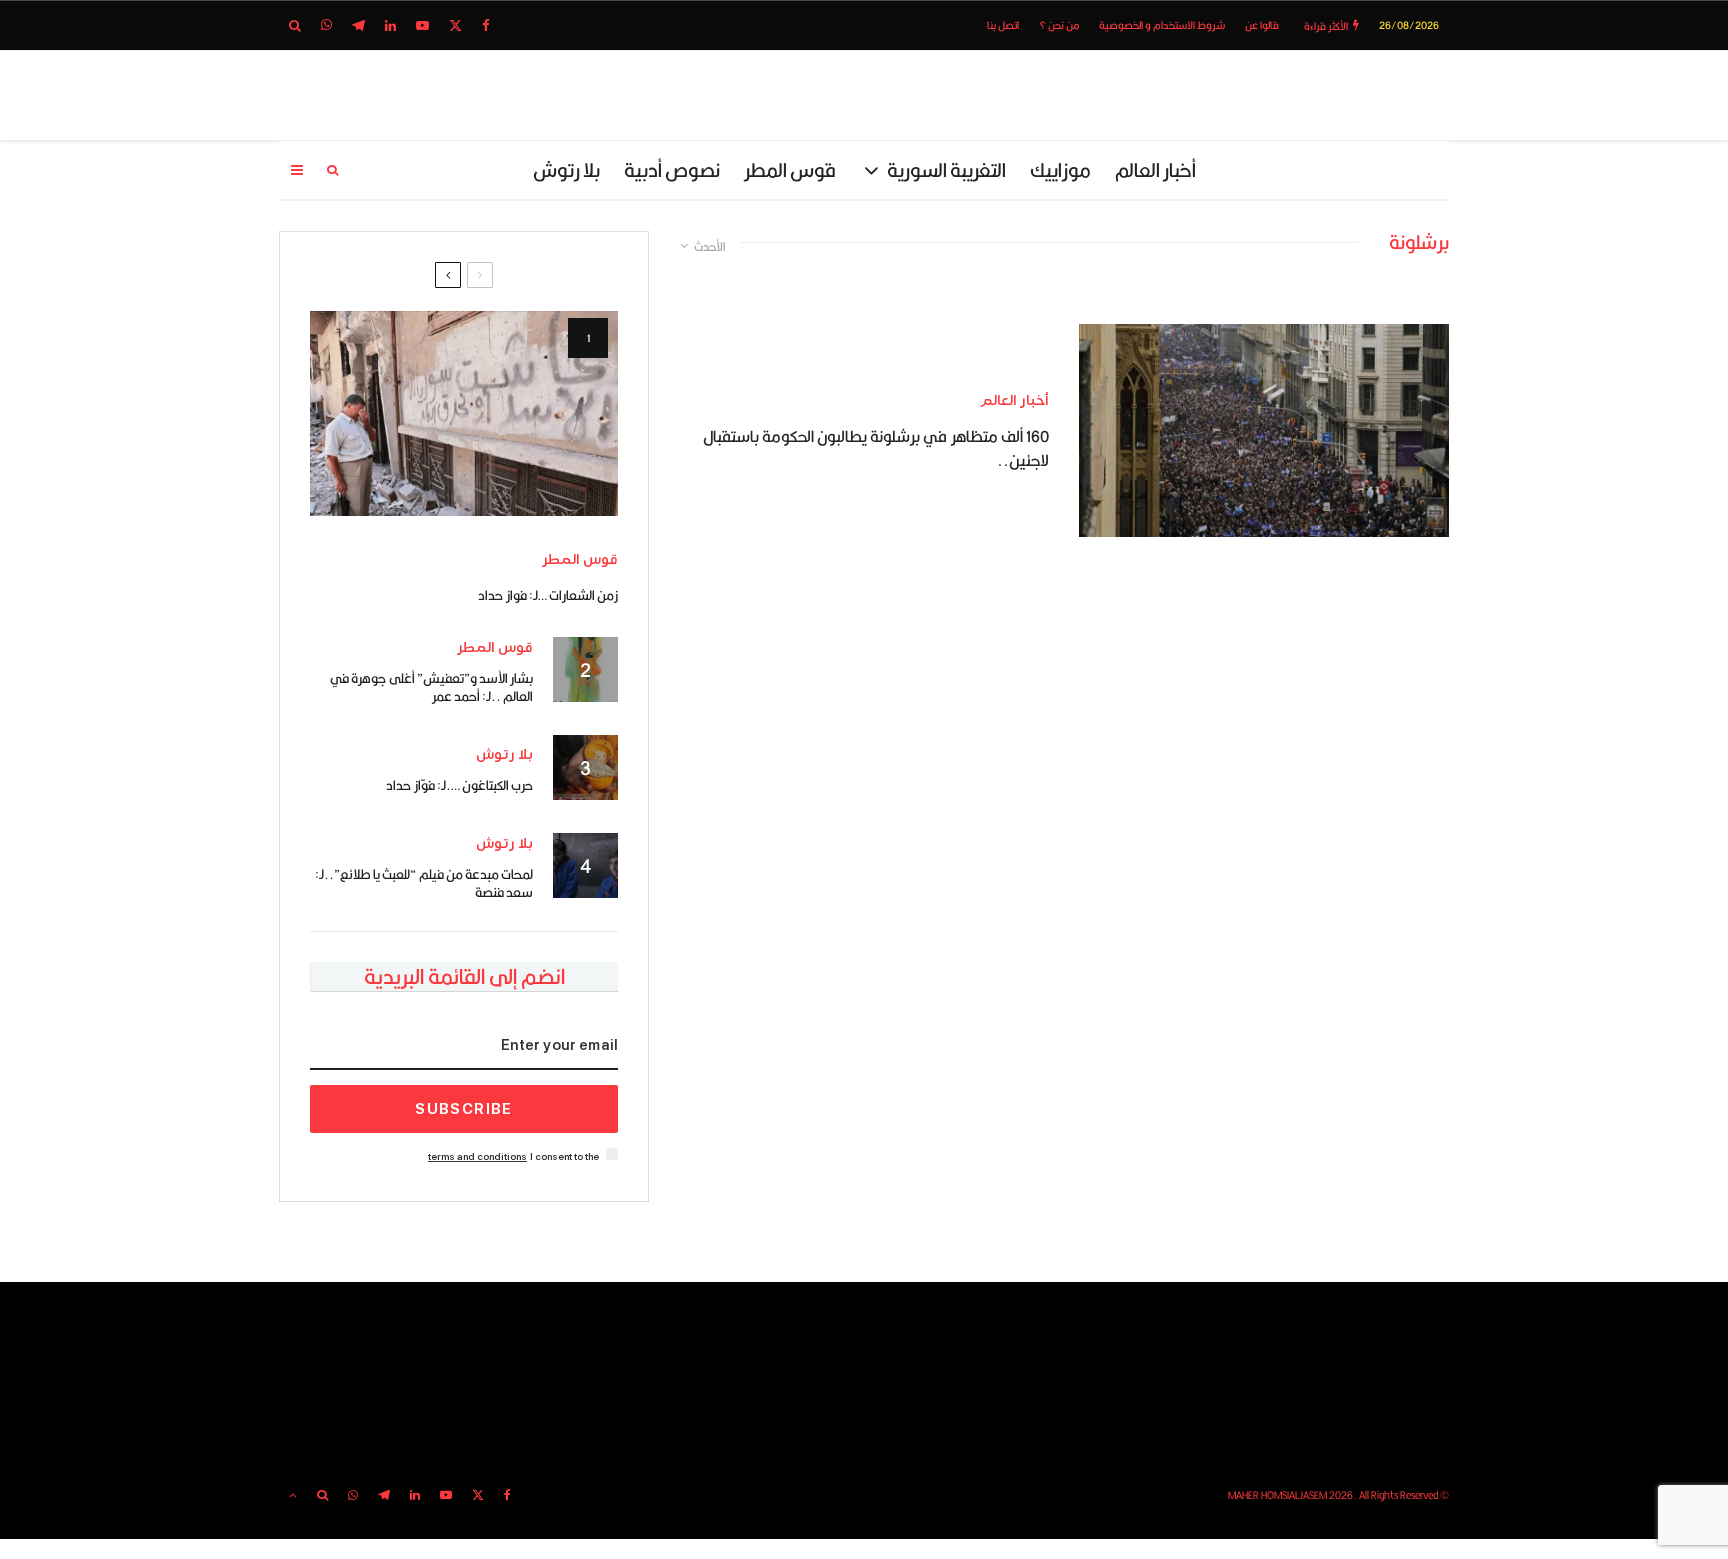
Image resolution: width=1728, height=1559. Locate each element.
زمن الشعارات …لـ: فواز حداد (548, 595)
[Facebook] (486, 25)
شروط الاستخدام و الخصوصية (1162, 25)
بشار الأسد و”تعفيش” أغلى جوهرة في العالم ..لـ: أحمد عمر (431, 687)
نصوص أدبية (672, 169)
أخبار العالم (1155, 169)
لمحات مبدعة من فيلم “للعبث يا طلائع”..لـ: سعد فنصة (424, 883)
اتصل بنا (1003, 25)
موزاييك (1060, 169)
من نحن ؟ (1059, 25)
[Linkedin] (390, 25)
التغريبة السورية (946, 169)
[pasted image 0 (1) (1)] (464, 413)
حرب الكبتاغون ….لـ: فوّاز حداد (459, 785)
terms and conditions (477, 1156)
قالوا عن (1262, 25)
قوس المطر (790, 169)
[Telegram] (358, 25)
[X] (455, 25)
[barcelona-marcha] (1264, 430)
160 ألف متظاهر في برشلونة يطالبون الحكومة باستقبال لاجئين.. (876, 449)
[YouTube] (422, 25)
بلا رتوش (566, 169)
